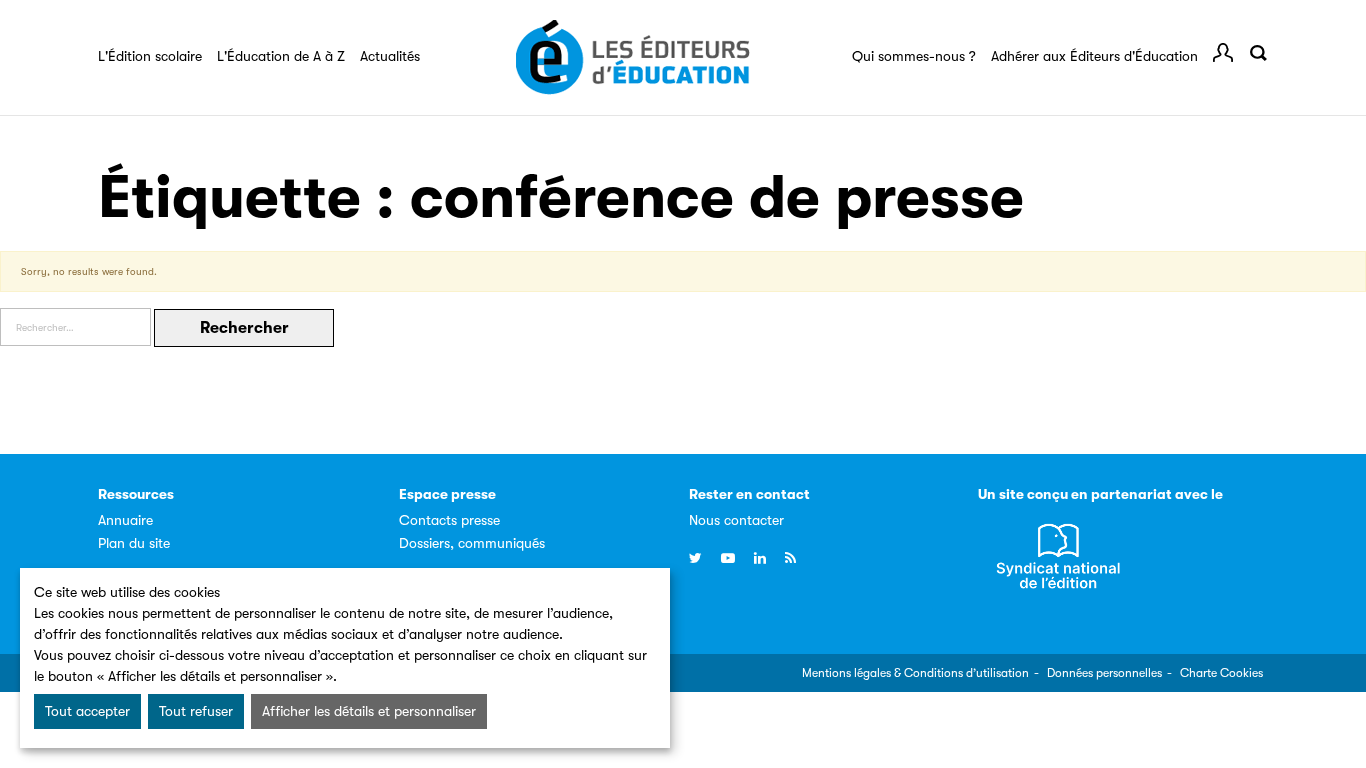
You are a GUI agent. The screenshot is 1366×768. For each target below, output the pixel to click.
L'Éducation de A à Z (281, 56)
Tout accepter (87, 711)
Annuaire (125, 520)
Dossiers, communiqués (472, 543)
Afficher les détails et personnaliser (369, 711)
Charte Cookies (1221, 673)
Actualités (390, 56)
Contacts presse (449, 520)
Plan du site (134, 543)
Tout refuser (196, 711)
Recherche (1258, 53)
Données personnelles (1104, 673)
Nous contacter (736, 520)
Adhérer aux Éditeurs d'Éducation (1094, 56)
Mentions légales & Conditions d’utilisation (915, 673)
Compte (1223, 53)
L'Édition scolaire (150, 56)
